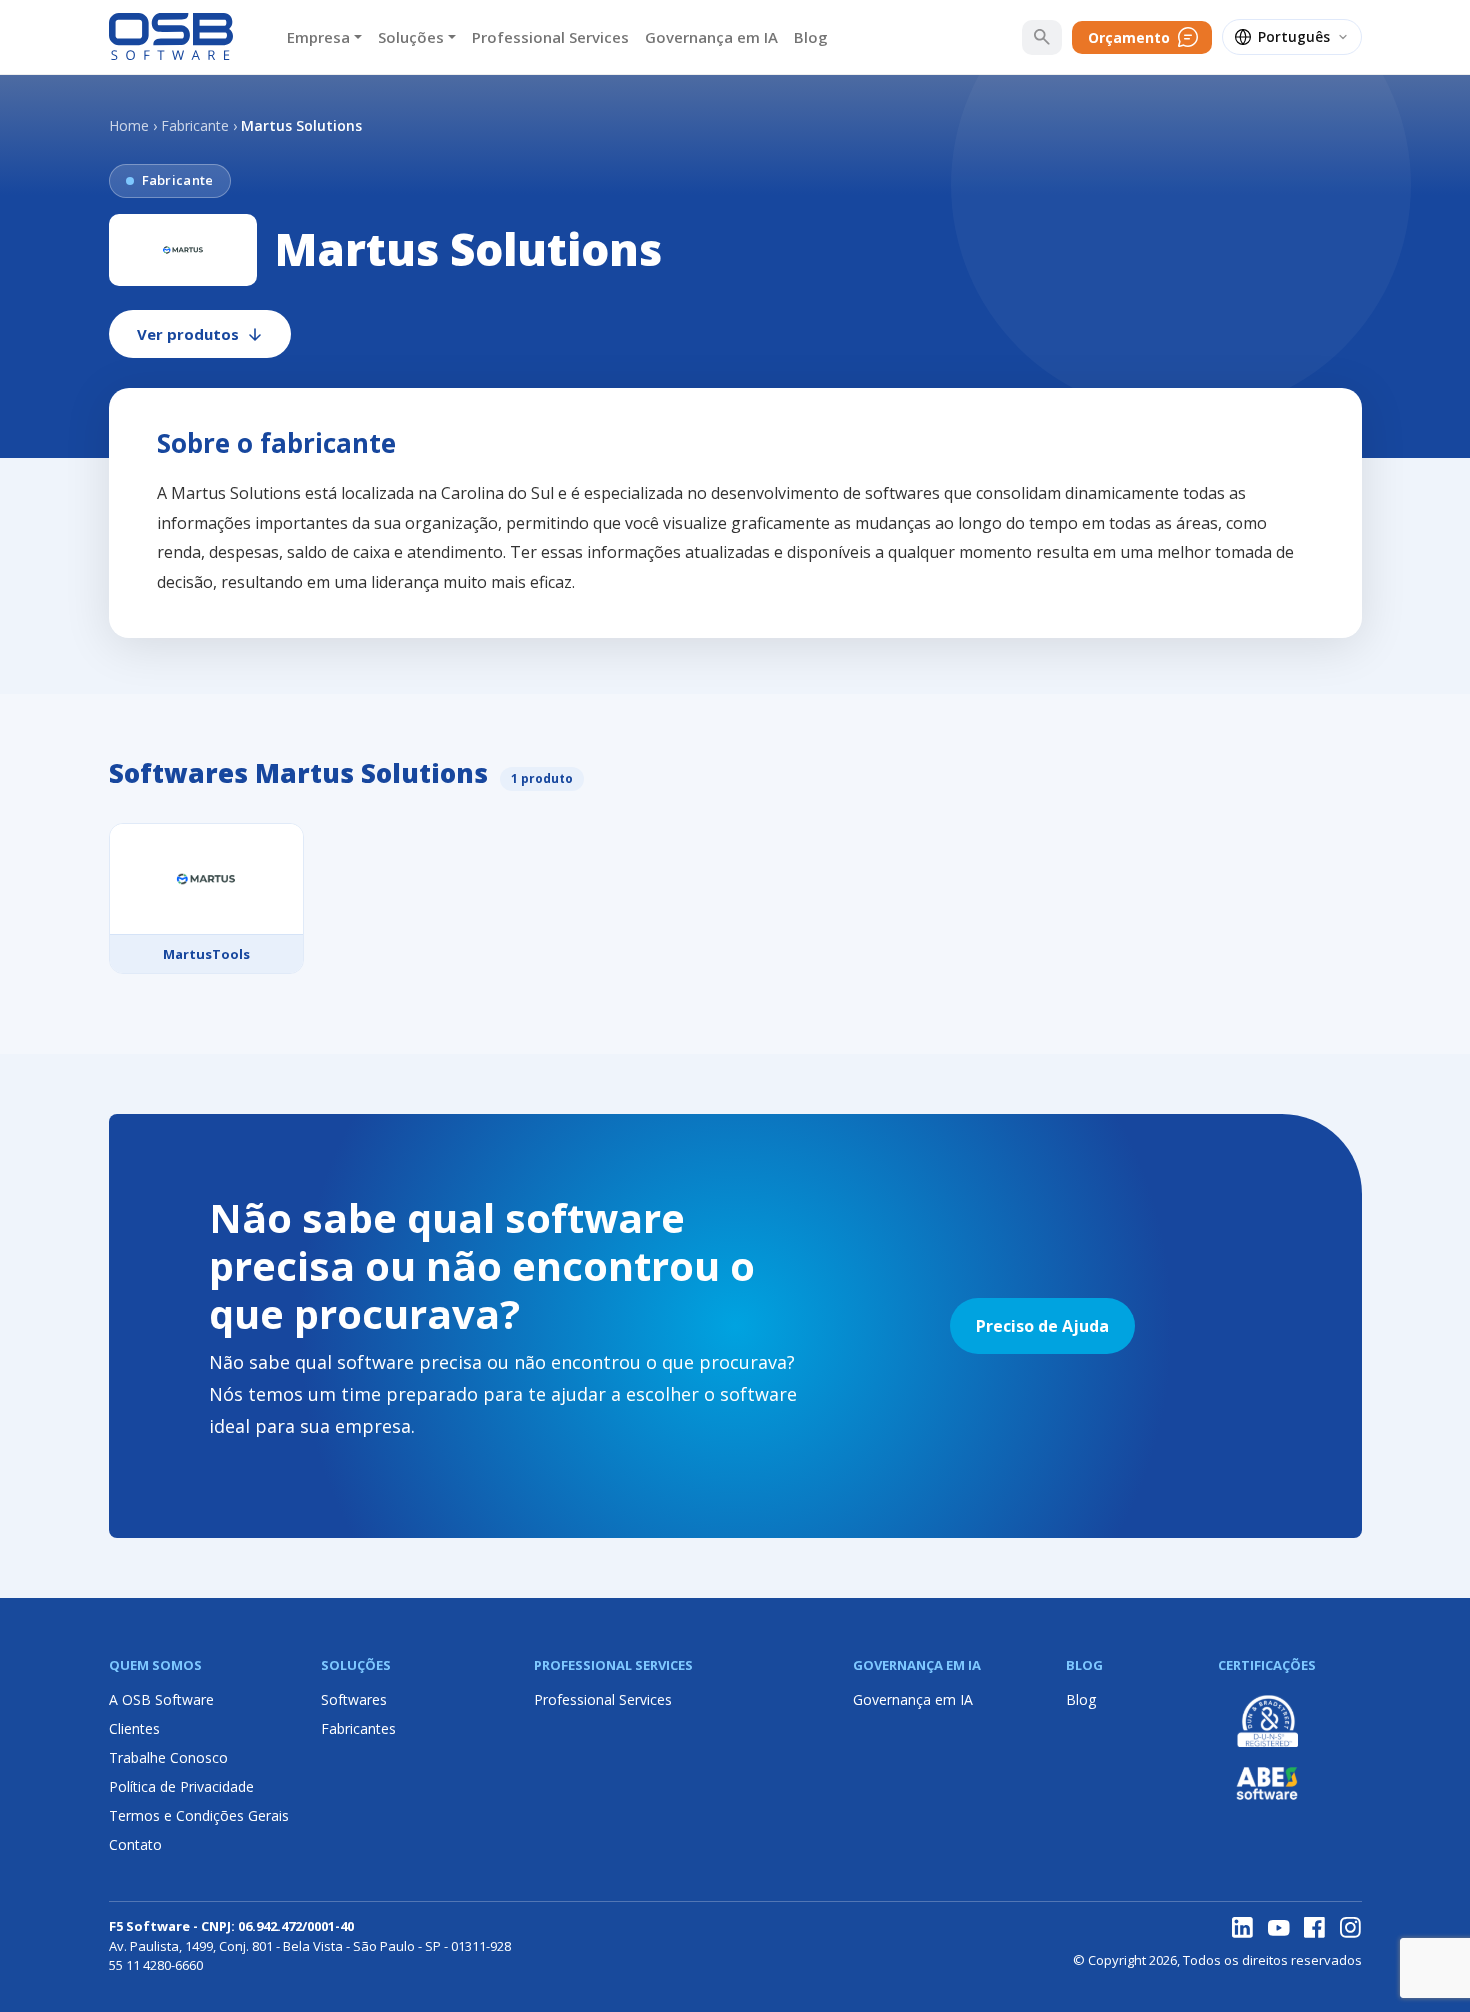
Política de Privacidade (181, 1786)
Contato (135, 1844)
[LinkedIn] (1243, 1928)
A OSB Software (161, 1699)
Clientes (134, 1728)
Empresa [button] (318, 37)
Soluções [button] (411, 37)
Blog (811, 37)
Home (129, 125)
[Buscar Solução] (1042, 37)
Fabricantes (358, 1728)
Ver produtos (188, 334)
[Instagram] (1351, 1928)
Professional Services (550, 37)
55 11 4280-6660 (156, 1965)
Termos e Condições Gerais (199, 1815)
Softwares (354, 1699)
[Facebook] (1315, 1928)
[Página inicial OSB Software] (171, 37)
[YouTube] (1279, 1928)
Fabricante (195, 125)
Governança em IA (711, 37)
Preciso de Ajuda (1042, 1326)
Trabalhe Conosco (168, 1757)
